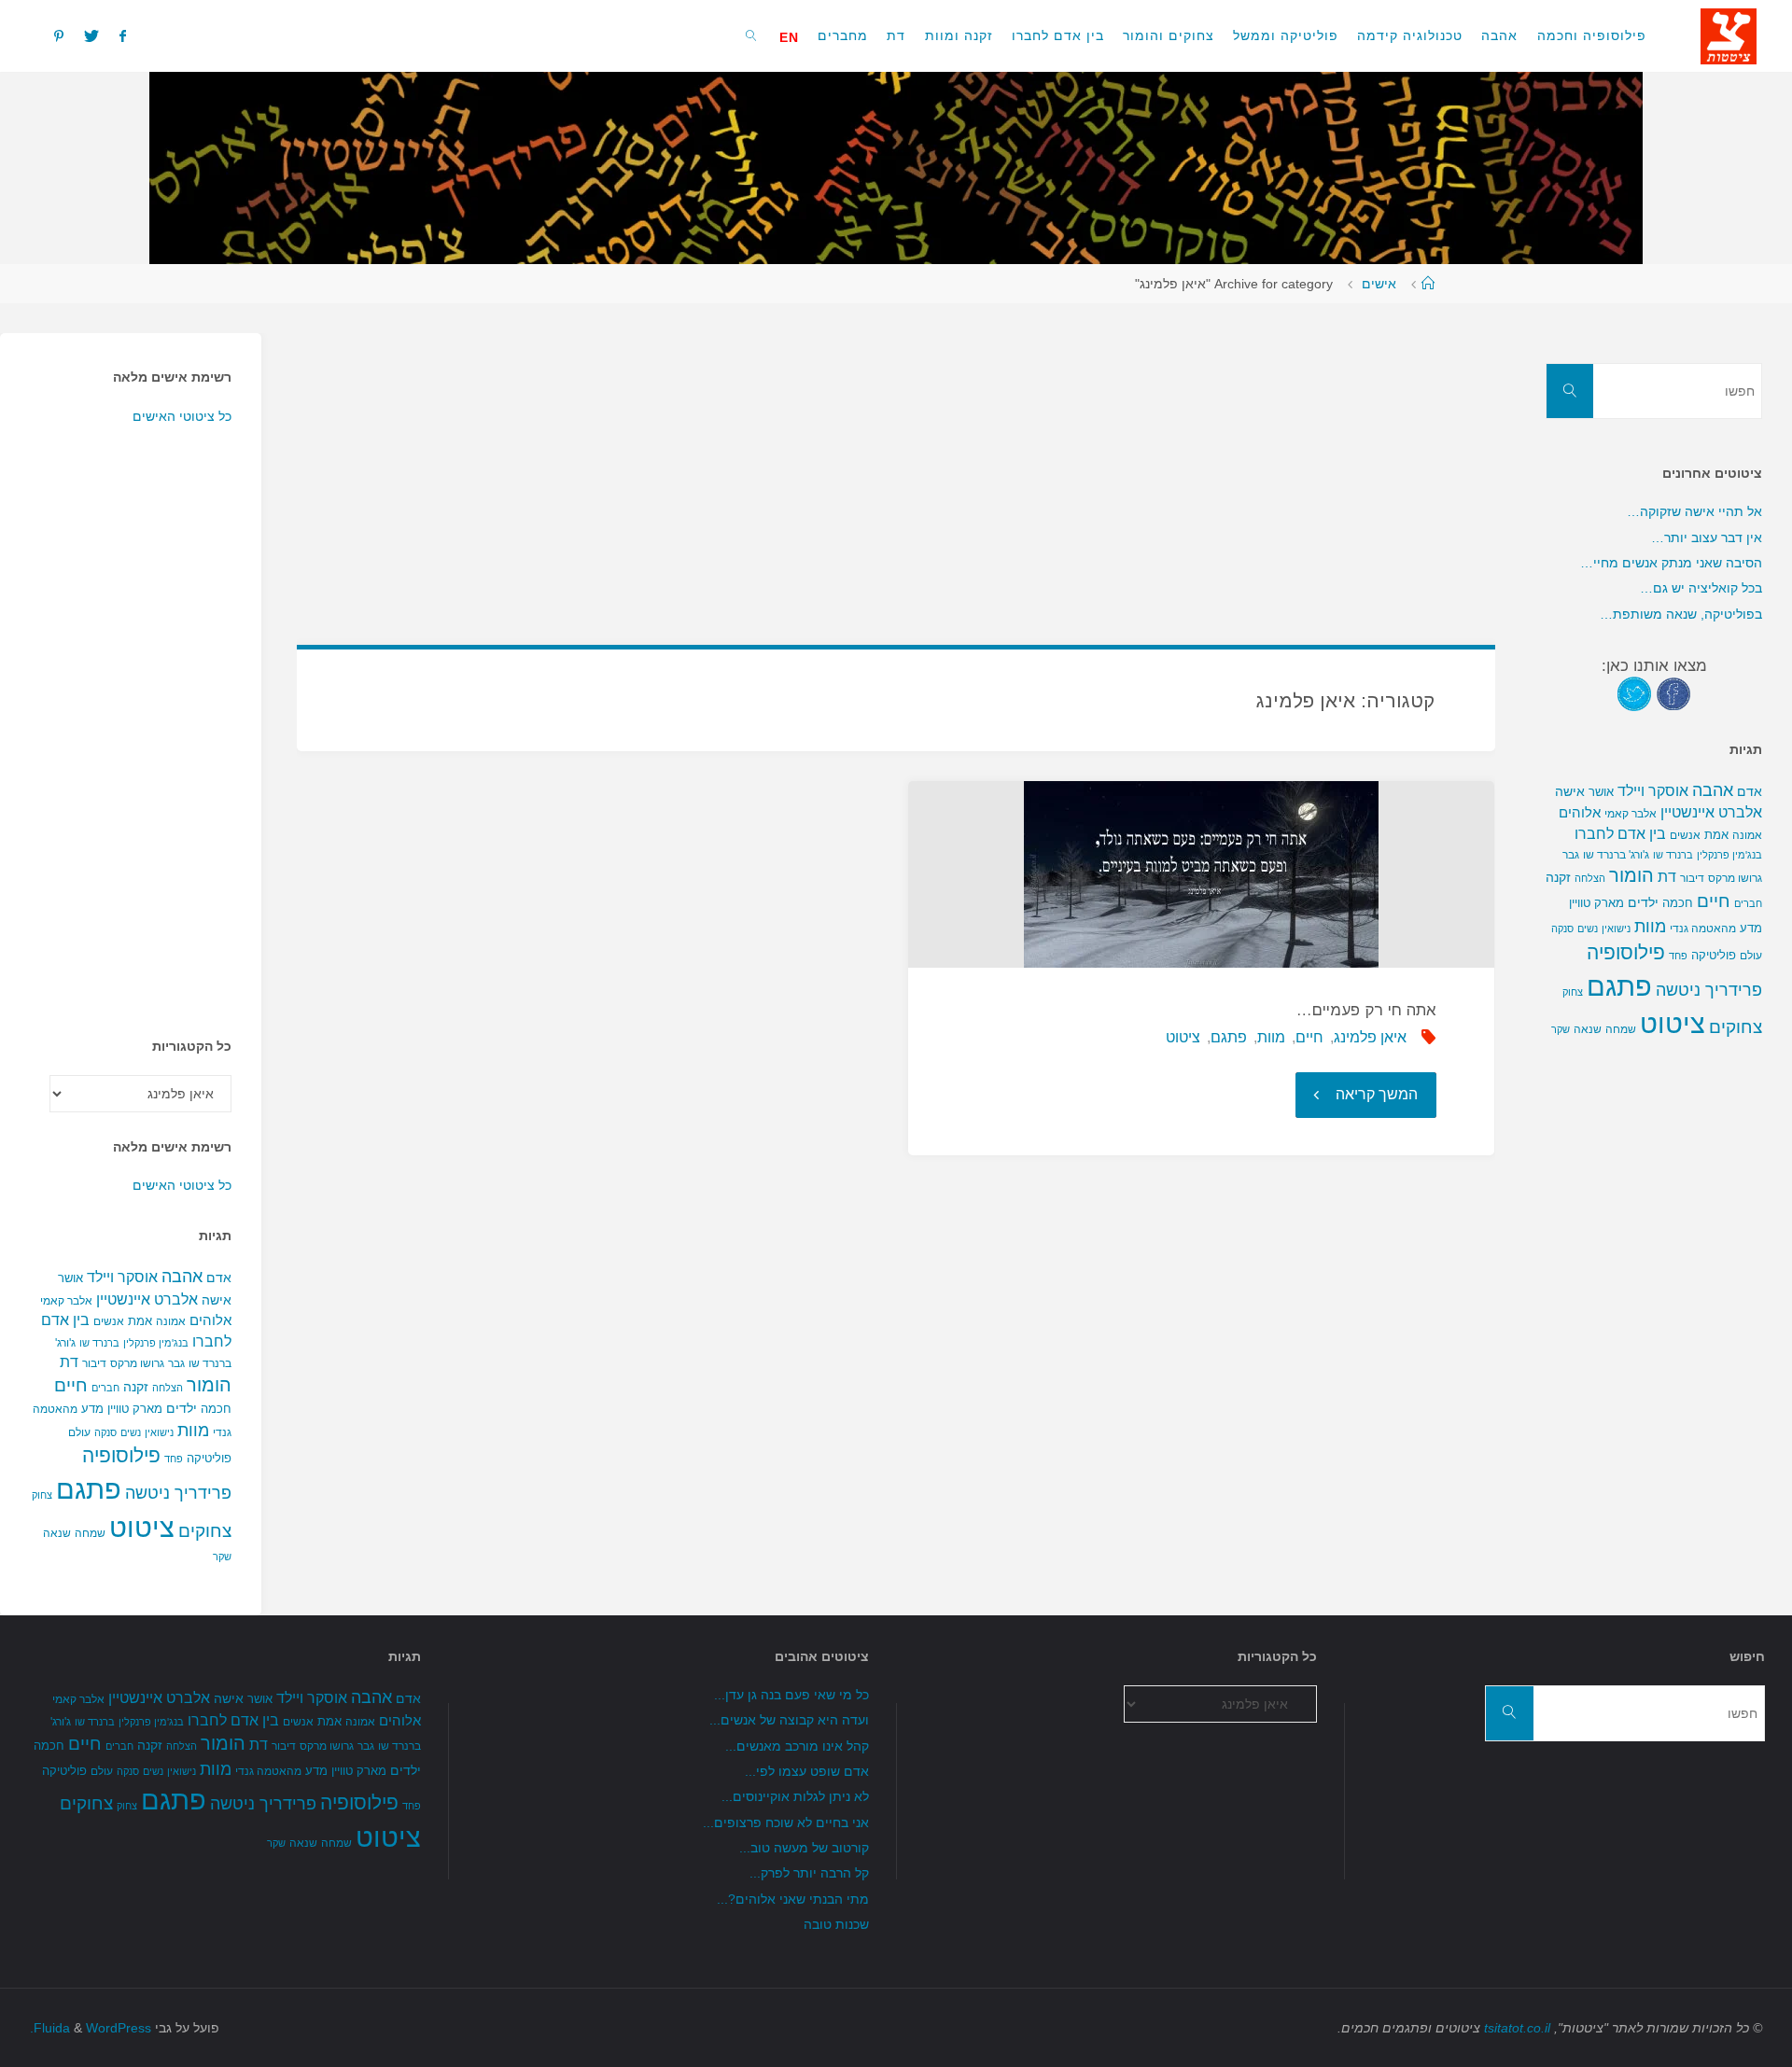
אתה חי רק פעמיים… (1366, 1010)
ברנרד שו (99, 1343)
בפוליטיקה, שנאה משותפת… (1681, 614)
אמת (140, 1321)
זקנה (136, 1387)
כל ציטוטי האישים (182, 416)
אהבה (182, 1276)
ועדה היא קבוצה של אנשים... (789, 1720)
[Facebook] (123, 35)
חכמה (216, 1409)
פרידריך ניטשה (178, 1493)
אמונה (171, 1321)
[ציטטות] (1729, 35)
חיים (1309, 1037)
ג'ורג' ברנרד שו (1616, 854)
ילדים (182, 1408)
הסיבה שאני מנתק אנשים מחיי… (1671, 563)
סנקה (105, 1432)
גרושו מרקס (137, 1363)
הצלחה (168, 1388)
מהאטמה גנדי (1703, 929)
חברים (105, 1388)
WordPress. (91, 2028)
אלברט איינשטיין (147, 1299)
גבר (176, 1363)
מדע (92, 1409)
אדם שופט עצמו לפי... (807, 1771)
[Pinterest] (58, 35)
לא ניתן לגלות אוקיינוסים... (795, 1796)
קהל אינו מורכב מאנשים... (797, 1746)
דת (69, 1362)
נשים (131, 1432)
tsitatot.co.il (1517, 2028)
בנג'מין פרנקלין (156, 1343)
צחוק (42, 1495)
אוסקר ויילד (122, 1277)
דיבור (94, 1363)
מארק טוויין (135, 1409)
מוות (1271, 1037)
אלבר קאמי (66, 1301)
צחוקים (205, 1531)
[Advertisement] (935, 464)
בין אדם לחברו (1620, 833)
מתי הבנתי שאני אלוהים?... (793, 1899)
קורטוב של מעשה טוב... (804, 1848)
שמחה (90, 1533)
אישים (1379, 284)
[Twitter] (91, 35)
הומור (209, 1385)
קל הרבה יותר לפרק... (809, 1873)
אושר (70, 1278)
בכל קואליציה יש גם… (1701, 588)
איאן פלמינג (1370, 1037)
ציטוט (1183, 1037)
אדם (219, 1278)
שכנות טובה (836, 1924)
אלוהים (210, 1320)
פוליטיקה (209, 1458)
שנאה (57, 1533)
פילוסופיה (121, 1456)
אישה (217, 1300)
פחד (174, 1459)
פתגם (1229, 1037)
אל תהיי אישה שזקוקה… (1694, 511)
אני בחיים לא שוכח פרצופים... (786, 1823)
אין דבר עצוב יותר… (1707, 538)
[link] (752, 35)
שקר (222, 1557)
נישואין (159, 1432)
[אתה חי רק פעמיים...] (1201, 874)
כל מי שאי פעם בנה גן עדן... (791, 1695)
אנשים (109, 1321)
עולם (79, 1432)
